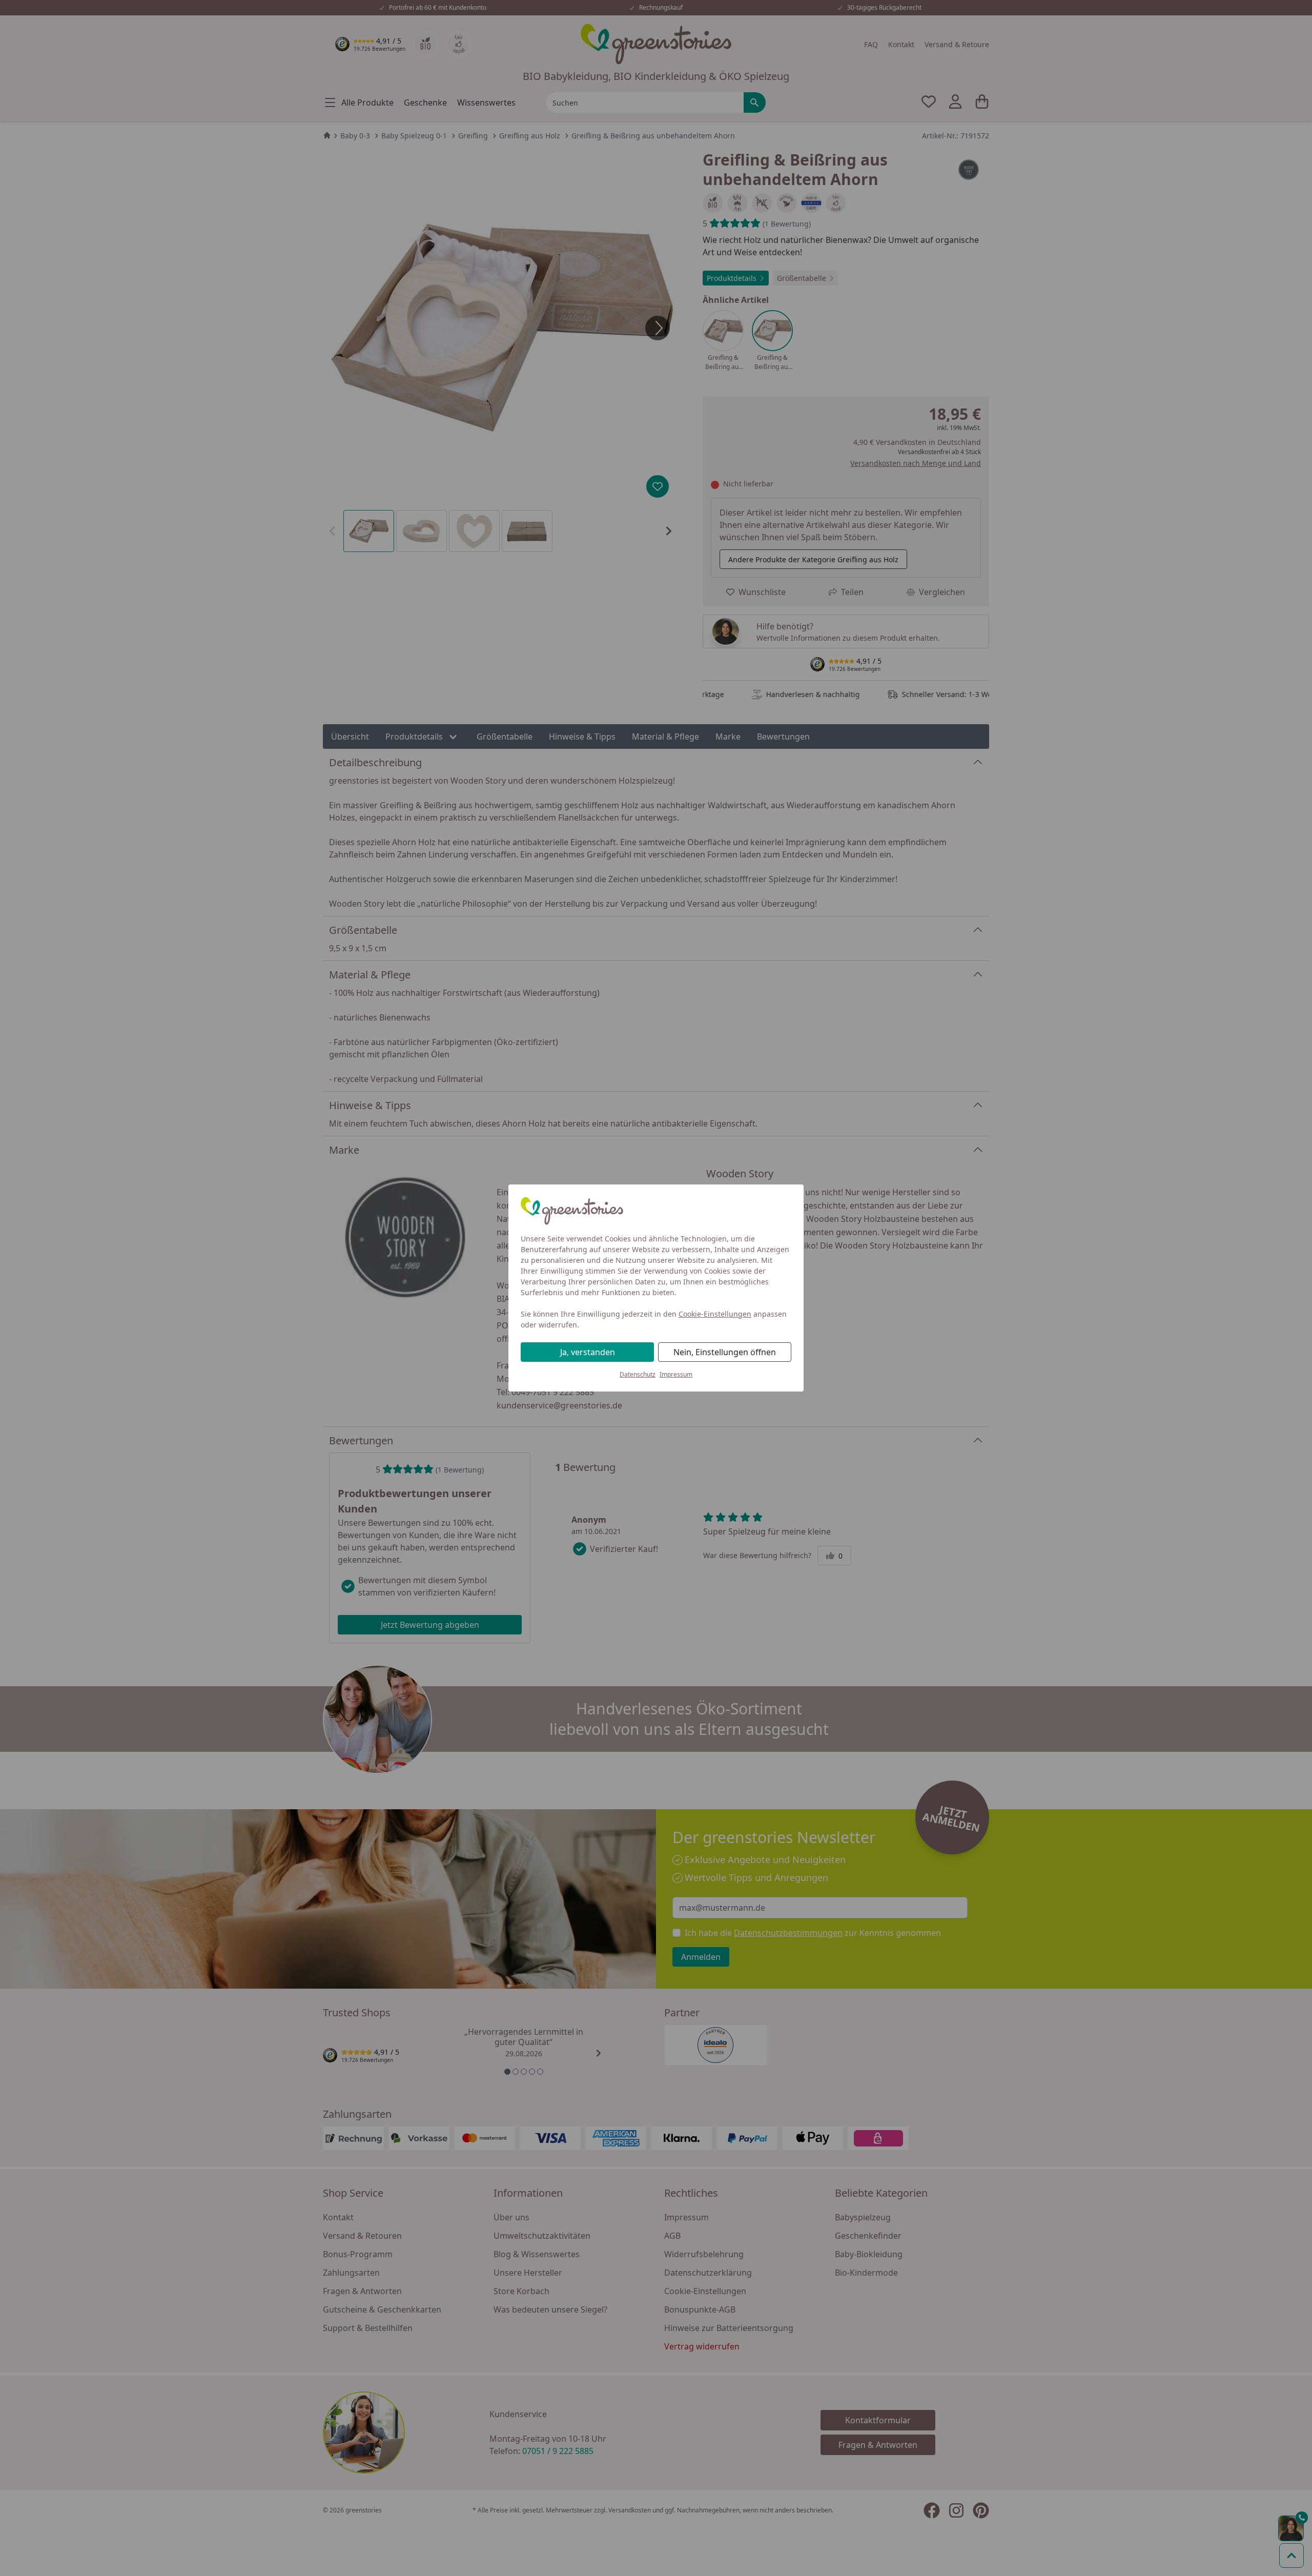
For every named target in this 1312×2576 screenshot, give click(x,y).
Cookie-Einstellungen (715, 1314)
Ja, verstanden (588, 1352)
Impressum (676, 1374)
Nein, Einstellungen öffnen (725, 1352)
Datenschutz (638, 1374)
